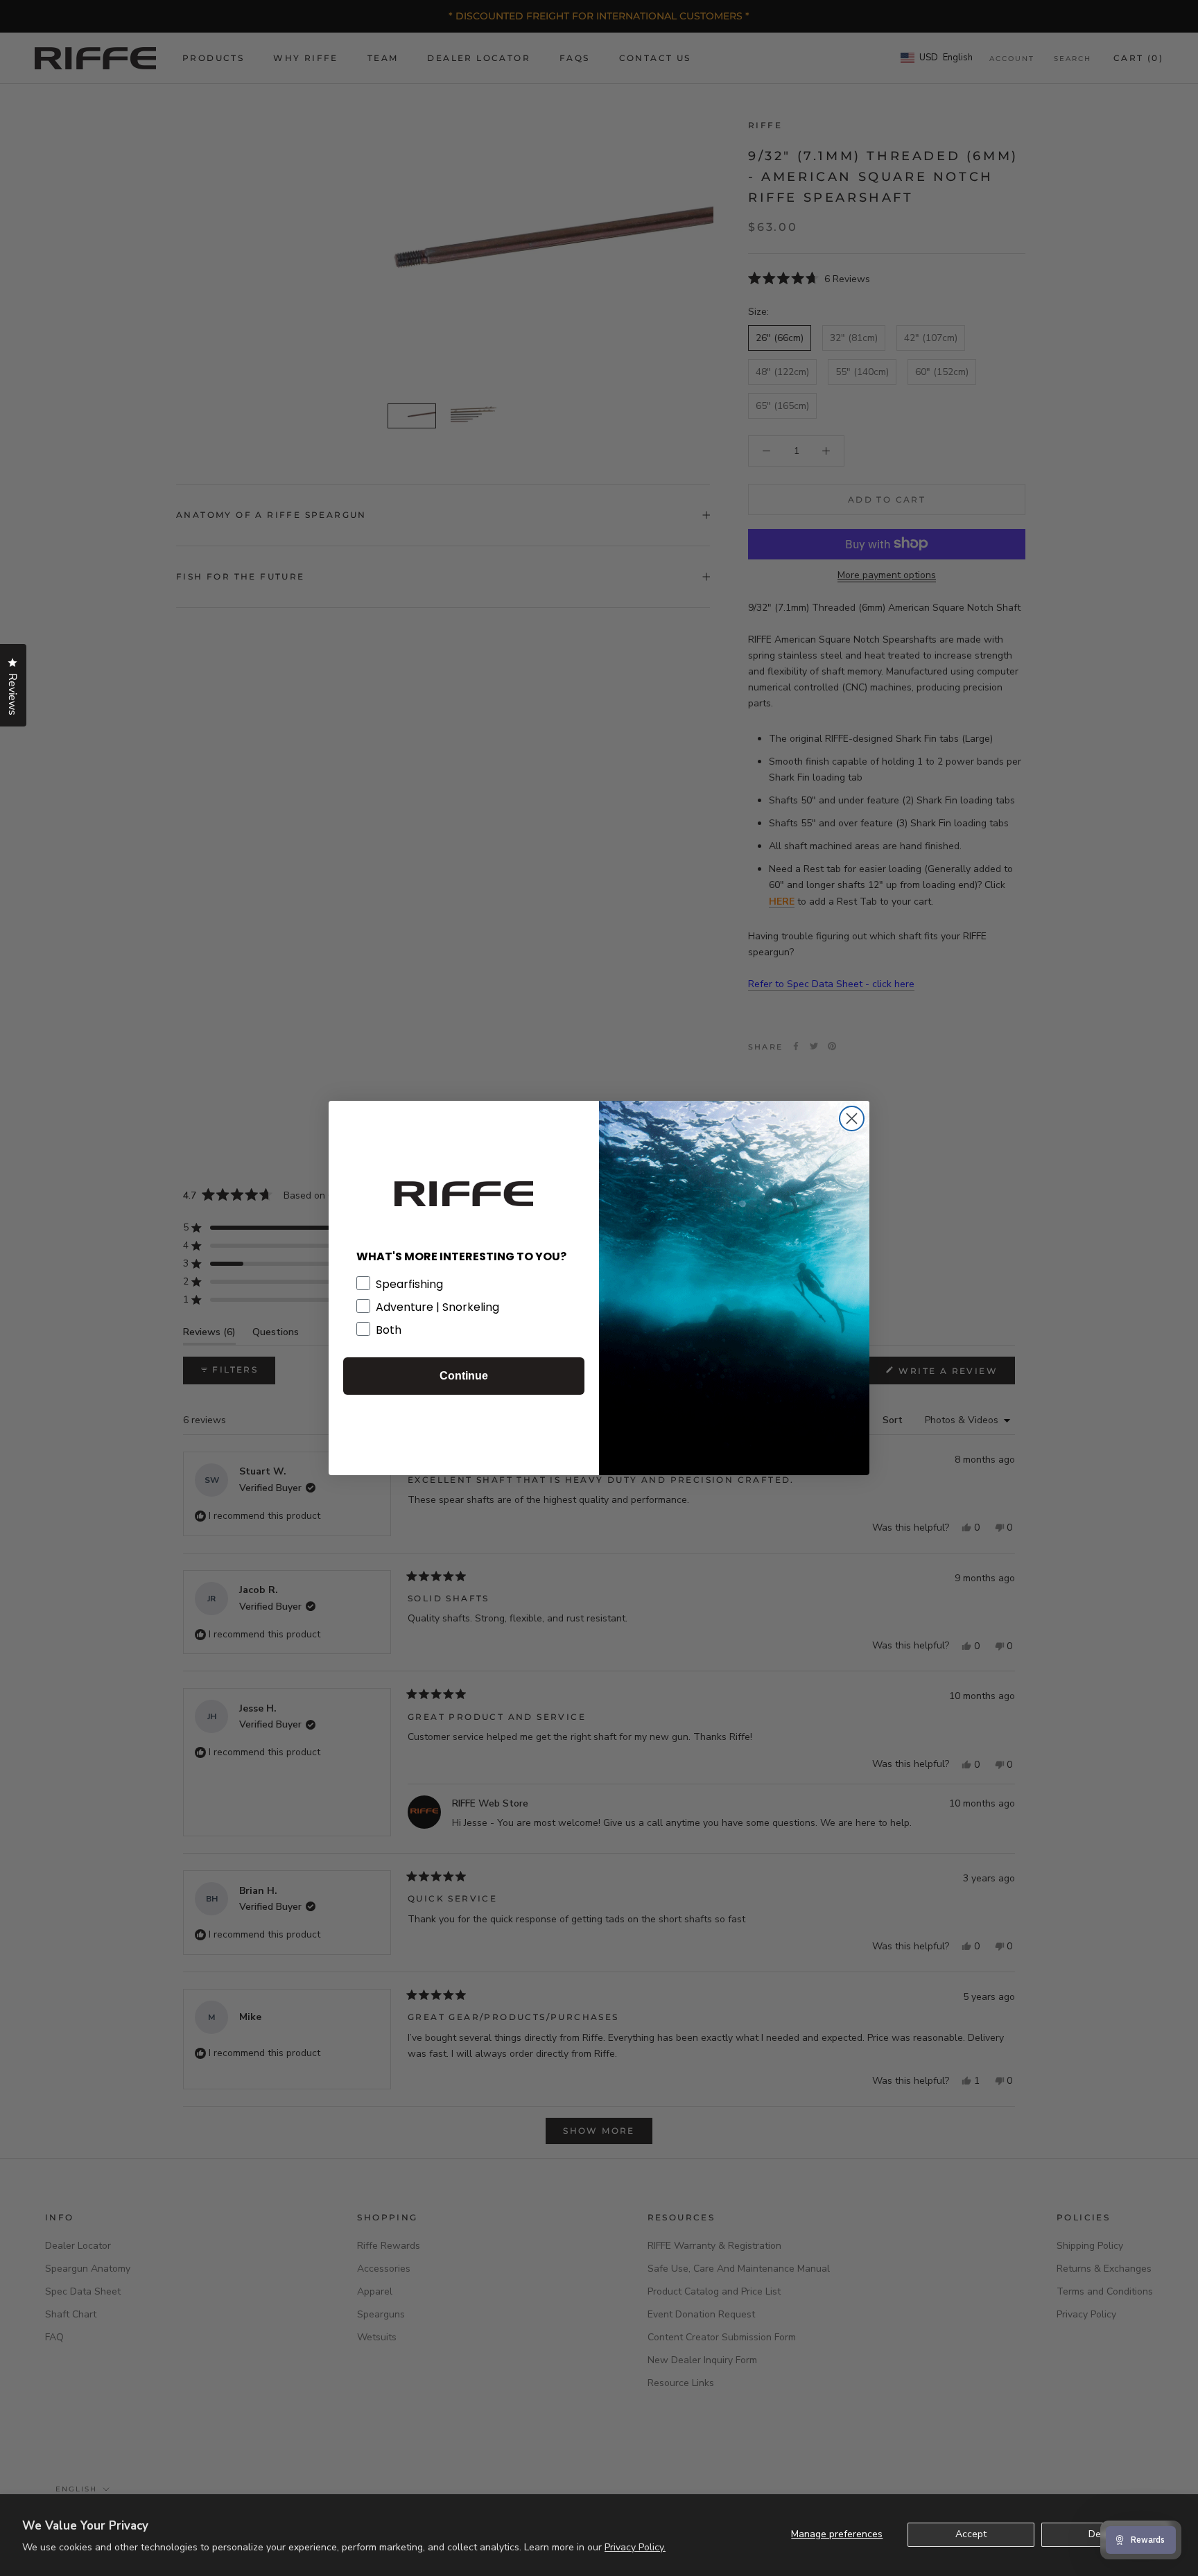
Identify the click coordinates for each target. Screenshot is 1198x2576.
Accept (971, 2534)
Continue (464, 1376)
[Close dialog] (852, 1119)
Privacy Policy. (635, 2547)
